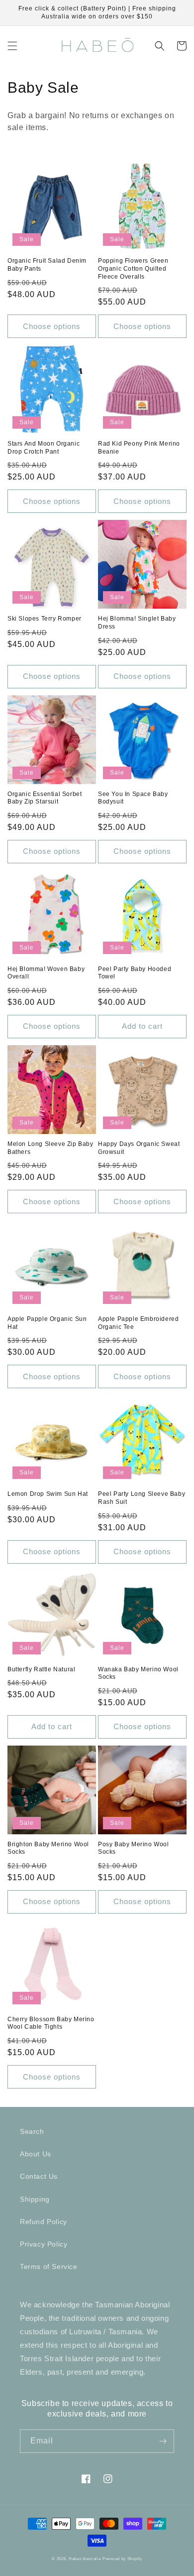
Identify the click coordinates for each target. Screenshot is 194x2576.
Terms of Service (49, 2266)
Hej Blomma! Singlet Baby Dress (137, 623)
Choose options (52, 326)
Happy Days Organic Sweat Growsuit (139, 1148)
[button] (12, 46)
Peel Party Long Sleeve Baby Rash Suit (142, 1498)
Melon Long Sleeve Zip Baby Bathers (50, 1148)
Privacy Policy (44, 2244)
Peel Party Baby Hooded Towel (135, 973)
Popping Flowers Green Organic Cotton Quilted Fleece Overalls (133, 268)
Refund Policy (44, 2222)
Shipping (35, 2199)
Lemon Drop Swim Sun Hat (48, 1494)
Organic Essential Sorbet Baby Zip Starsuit (45, 798)
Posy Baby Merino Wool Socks (134, 1848)
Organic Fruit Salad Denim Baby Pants (47, 265)
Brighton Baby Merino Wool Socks (48, 1848)
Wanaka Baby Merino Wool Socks (138, 1673)
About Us (36, 2154)
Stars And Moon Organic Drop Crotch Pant (44, 448)
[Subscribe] (163, 2441)
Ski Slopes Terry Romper (45, 619)
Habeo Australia (85, 2559)
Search (32, 2131)
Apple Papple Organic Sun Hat (47, 1323)
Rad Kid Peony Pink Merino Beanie (139, 448)
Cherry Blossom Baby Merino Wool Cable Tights (51, 2023)
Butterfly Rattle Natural (41, 1669)
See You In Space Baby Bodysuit (133, 798)
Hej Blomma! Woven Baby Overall (46, 973)
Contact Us (39, 2176)
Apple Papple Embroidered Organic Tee (138, 1323)
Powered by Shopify (122, 2559)
